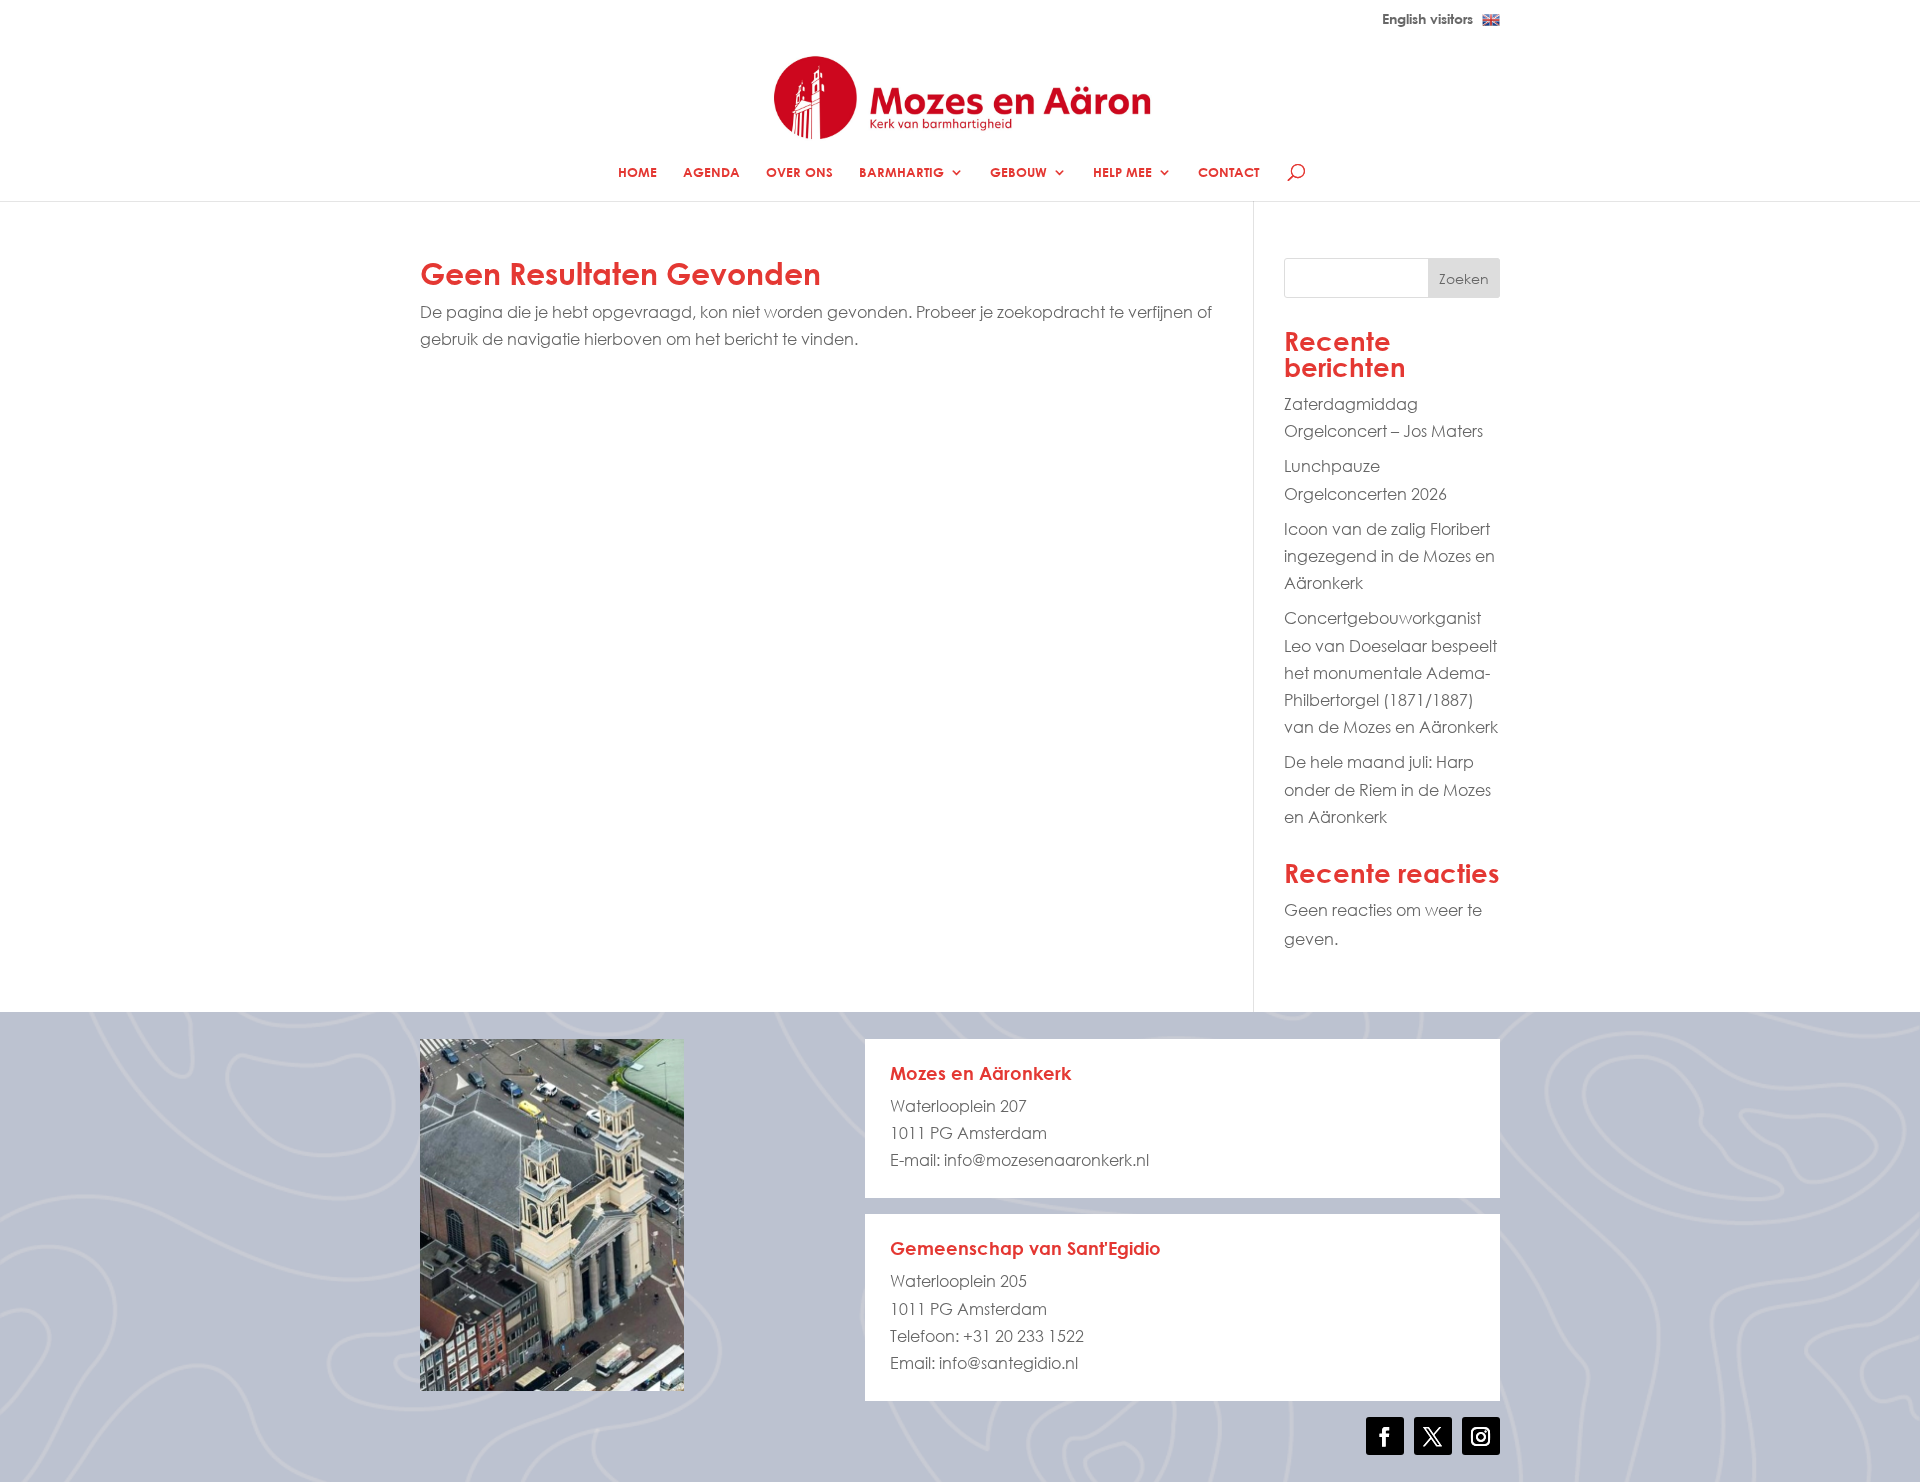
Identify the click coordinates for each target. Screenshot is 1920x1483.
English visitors (1429, 19)
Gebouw (1018, 172)
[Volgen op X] (1433, 1436)
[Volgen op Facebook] (1385, 1436)
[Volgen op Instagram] (1481, 1436)
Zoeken (1464, 278)
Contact (1228, 172)
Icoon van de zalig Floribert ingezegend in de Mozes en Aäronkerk (1389, 555)
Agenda (711, 172)
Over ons (799, 172)
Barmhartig (901, 172)
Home (637, 172)
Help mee (1122, 172)
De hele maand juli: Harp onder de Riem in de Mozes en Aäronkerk (1387, 788)
